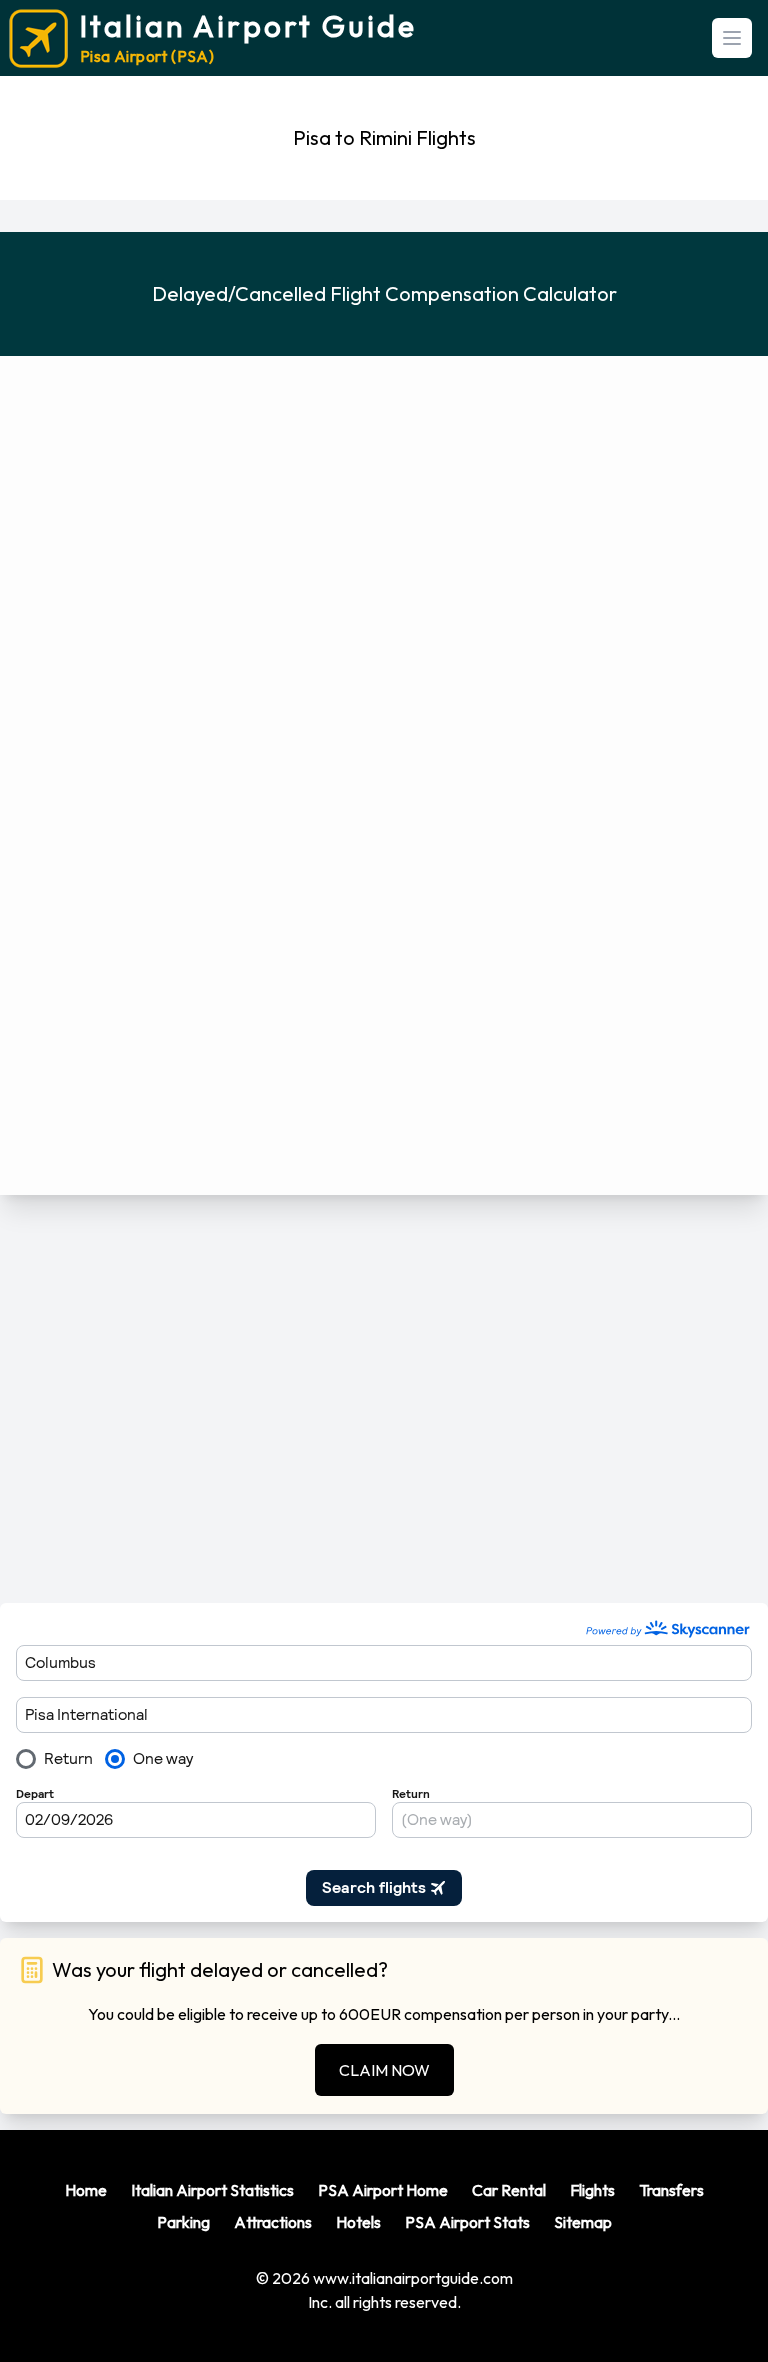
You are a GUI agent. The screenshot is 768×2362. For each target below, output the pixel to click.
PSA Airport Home (383, 2190)
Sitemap (583, 2222)
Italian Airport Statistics (212, 2190)
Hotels (358, 2222)
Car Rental (509, 2190)
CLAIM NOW (384, 2070)
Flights (592, 2190)
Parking (183, 2222)
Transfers (671, 2190)
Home (86, 2190)
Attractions (273, 2222)
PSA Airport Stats (467, 2222)
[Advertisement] (384, 1399)
